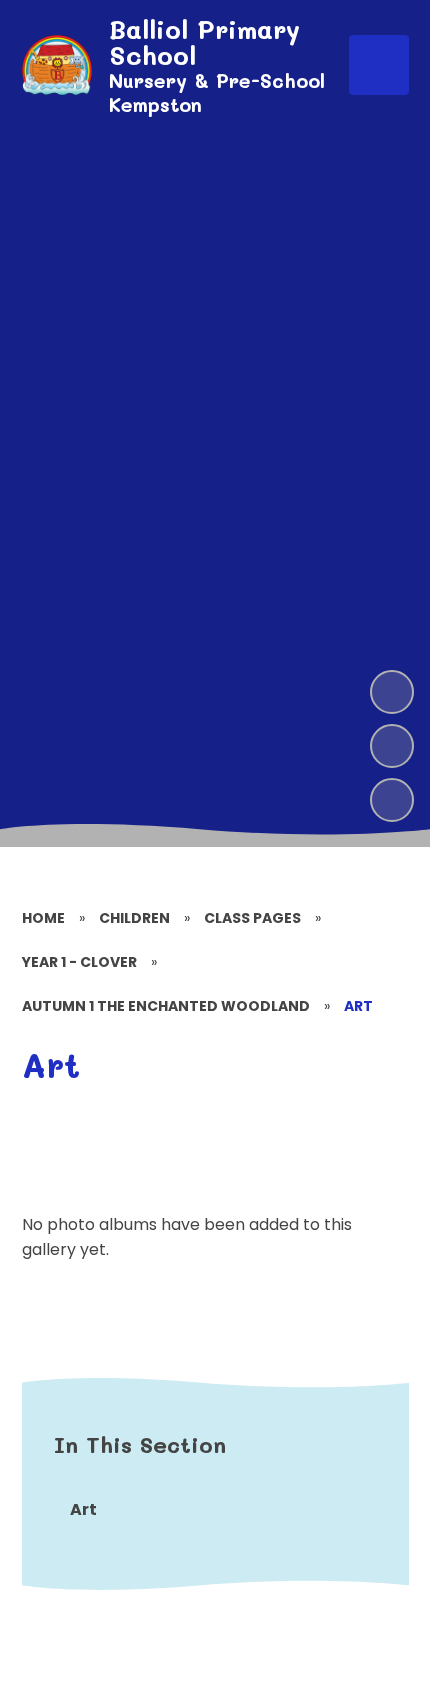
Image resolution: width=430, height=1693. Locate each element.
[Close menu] (379, 65)
